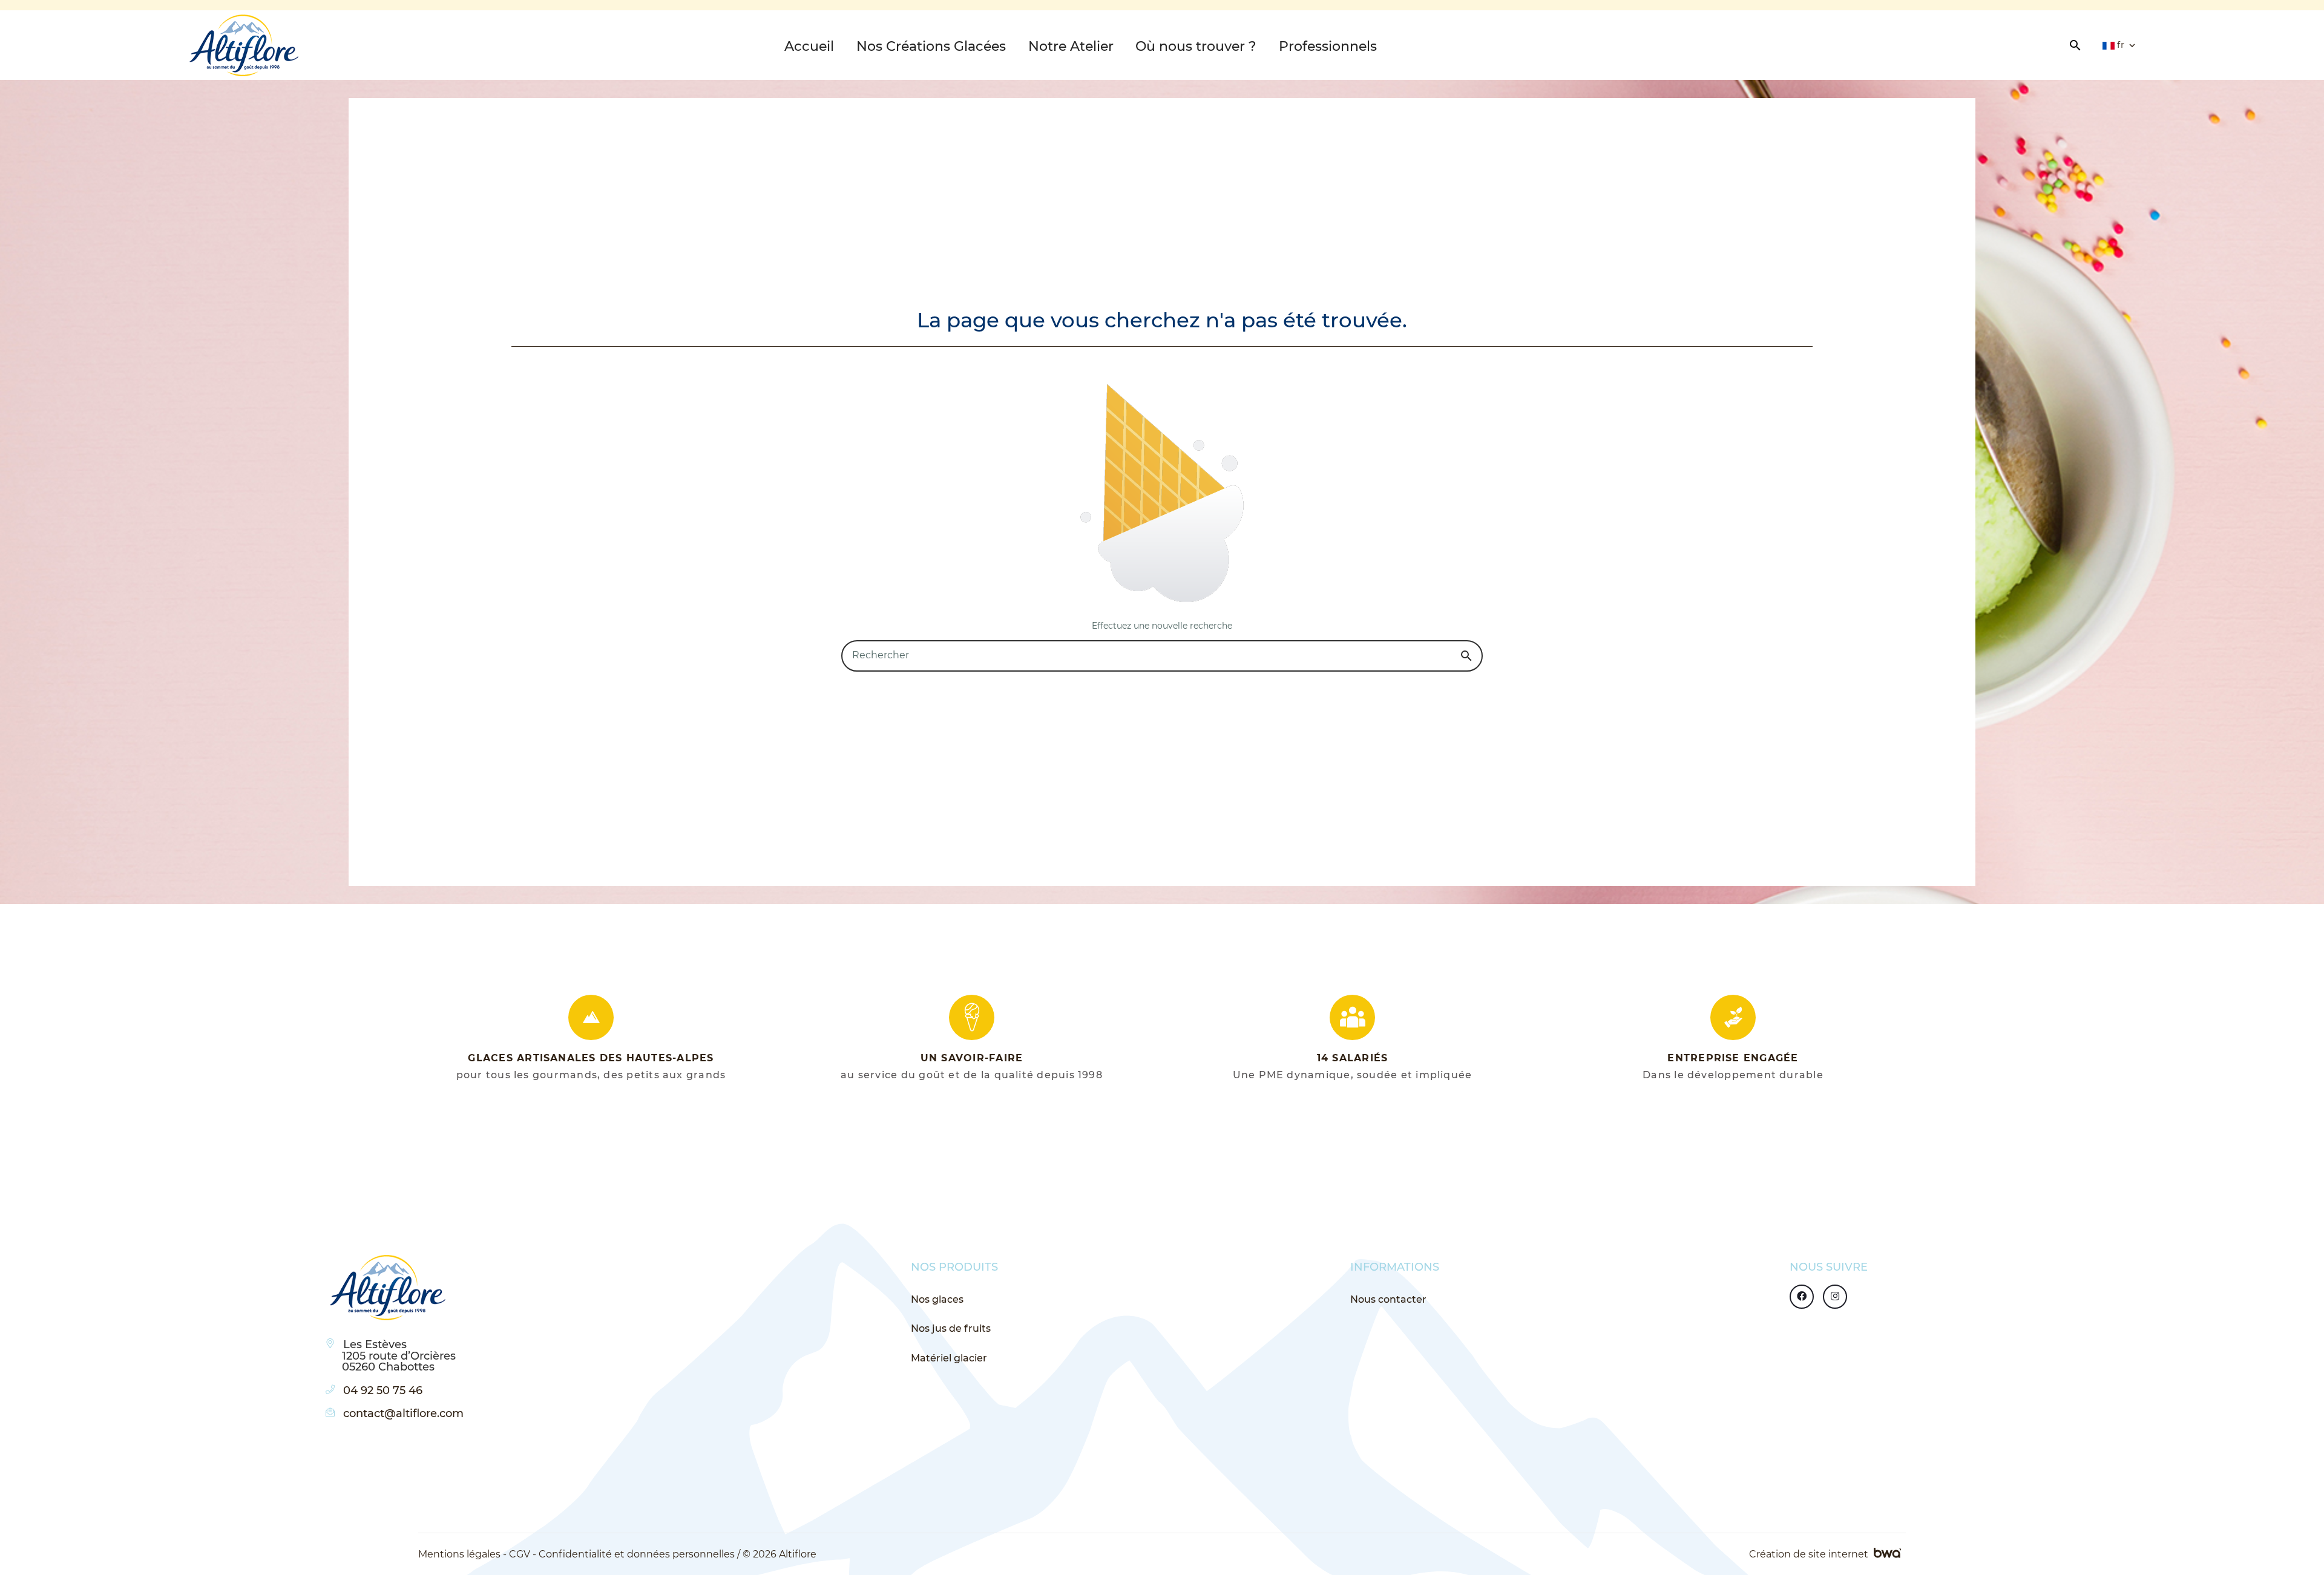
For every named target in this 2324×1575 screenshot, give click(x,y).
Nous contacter (1388, 1299)
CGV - (523, 1554)
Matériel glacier (949, 1358)
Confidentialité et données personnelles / (639, 1554)
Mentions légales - (462, 1554)
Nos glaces (937, 1299)
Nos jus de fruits (951, 1328)
